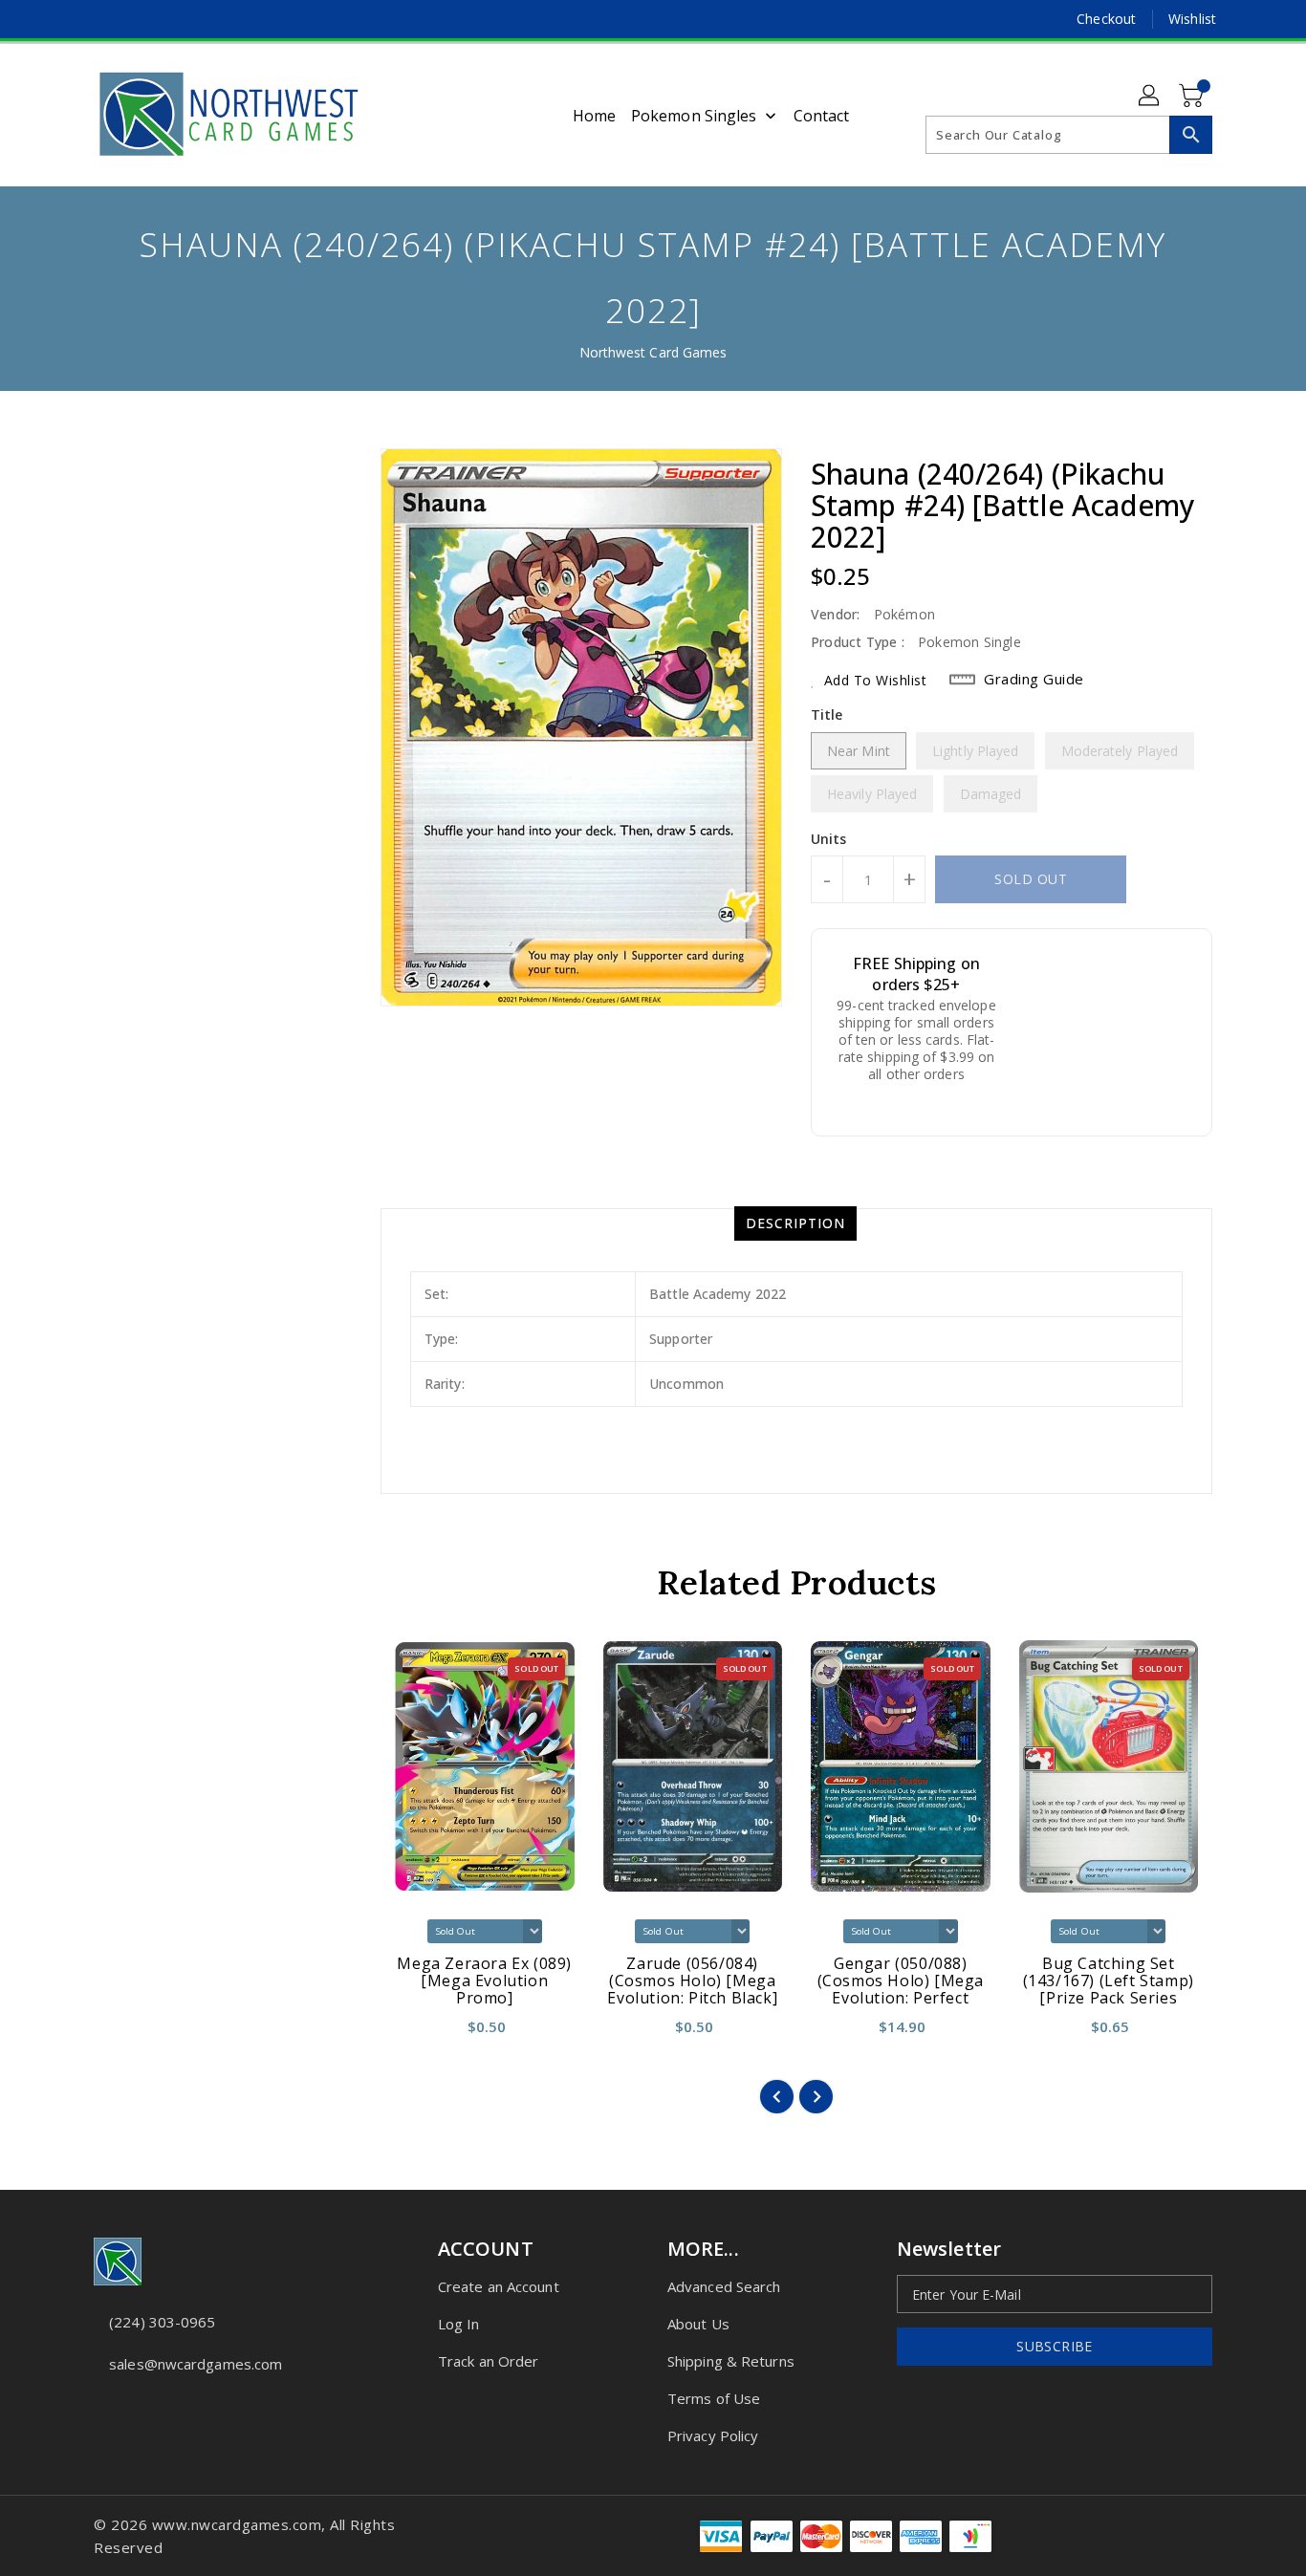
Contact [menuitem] (822, 116)
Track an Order (488, 2361)
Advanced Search (724, 2286)
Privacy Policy (713, 2435)
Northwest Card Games (653, 352)
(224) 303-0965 (162, 2322)
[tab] (795, 1223)
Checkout (1106, 19)
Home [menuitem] (594, 116)
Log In (459, 2324)
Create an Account (499, 2286)
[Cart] (1193, 97)
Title (827, 714)
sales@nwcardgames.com (196, 2364)
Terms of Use (714, 2398)
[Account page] (1150, 97)
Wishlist (1192, 19)
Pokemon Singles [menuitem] (694, 116)
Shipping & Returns (731, 2361)
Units (829, 839)
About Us (698, 2324)
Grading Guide (1034, 679)
